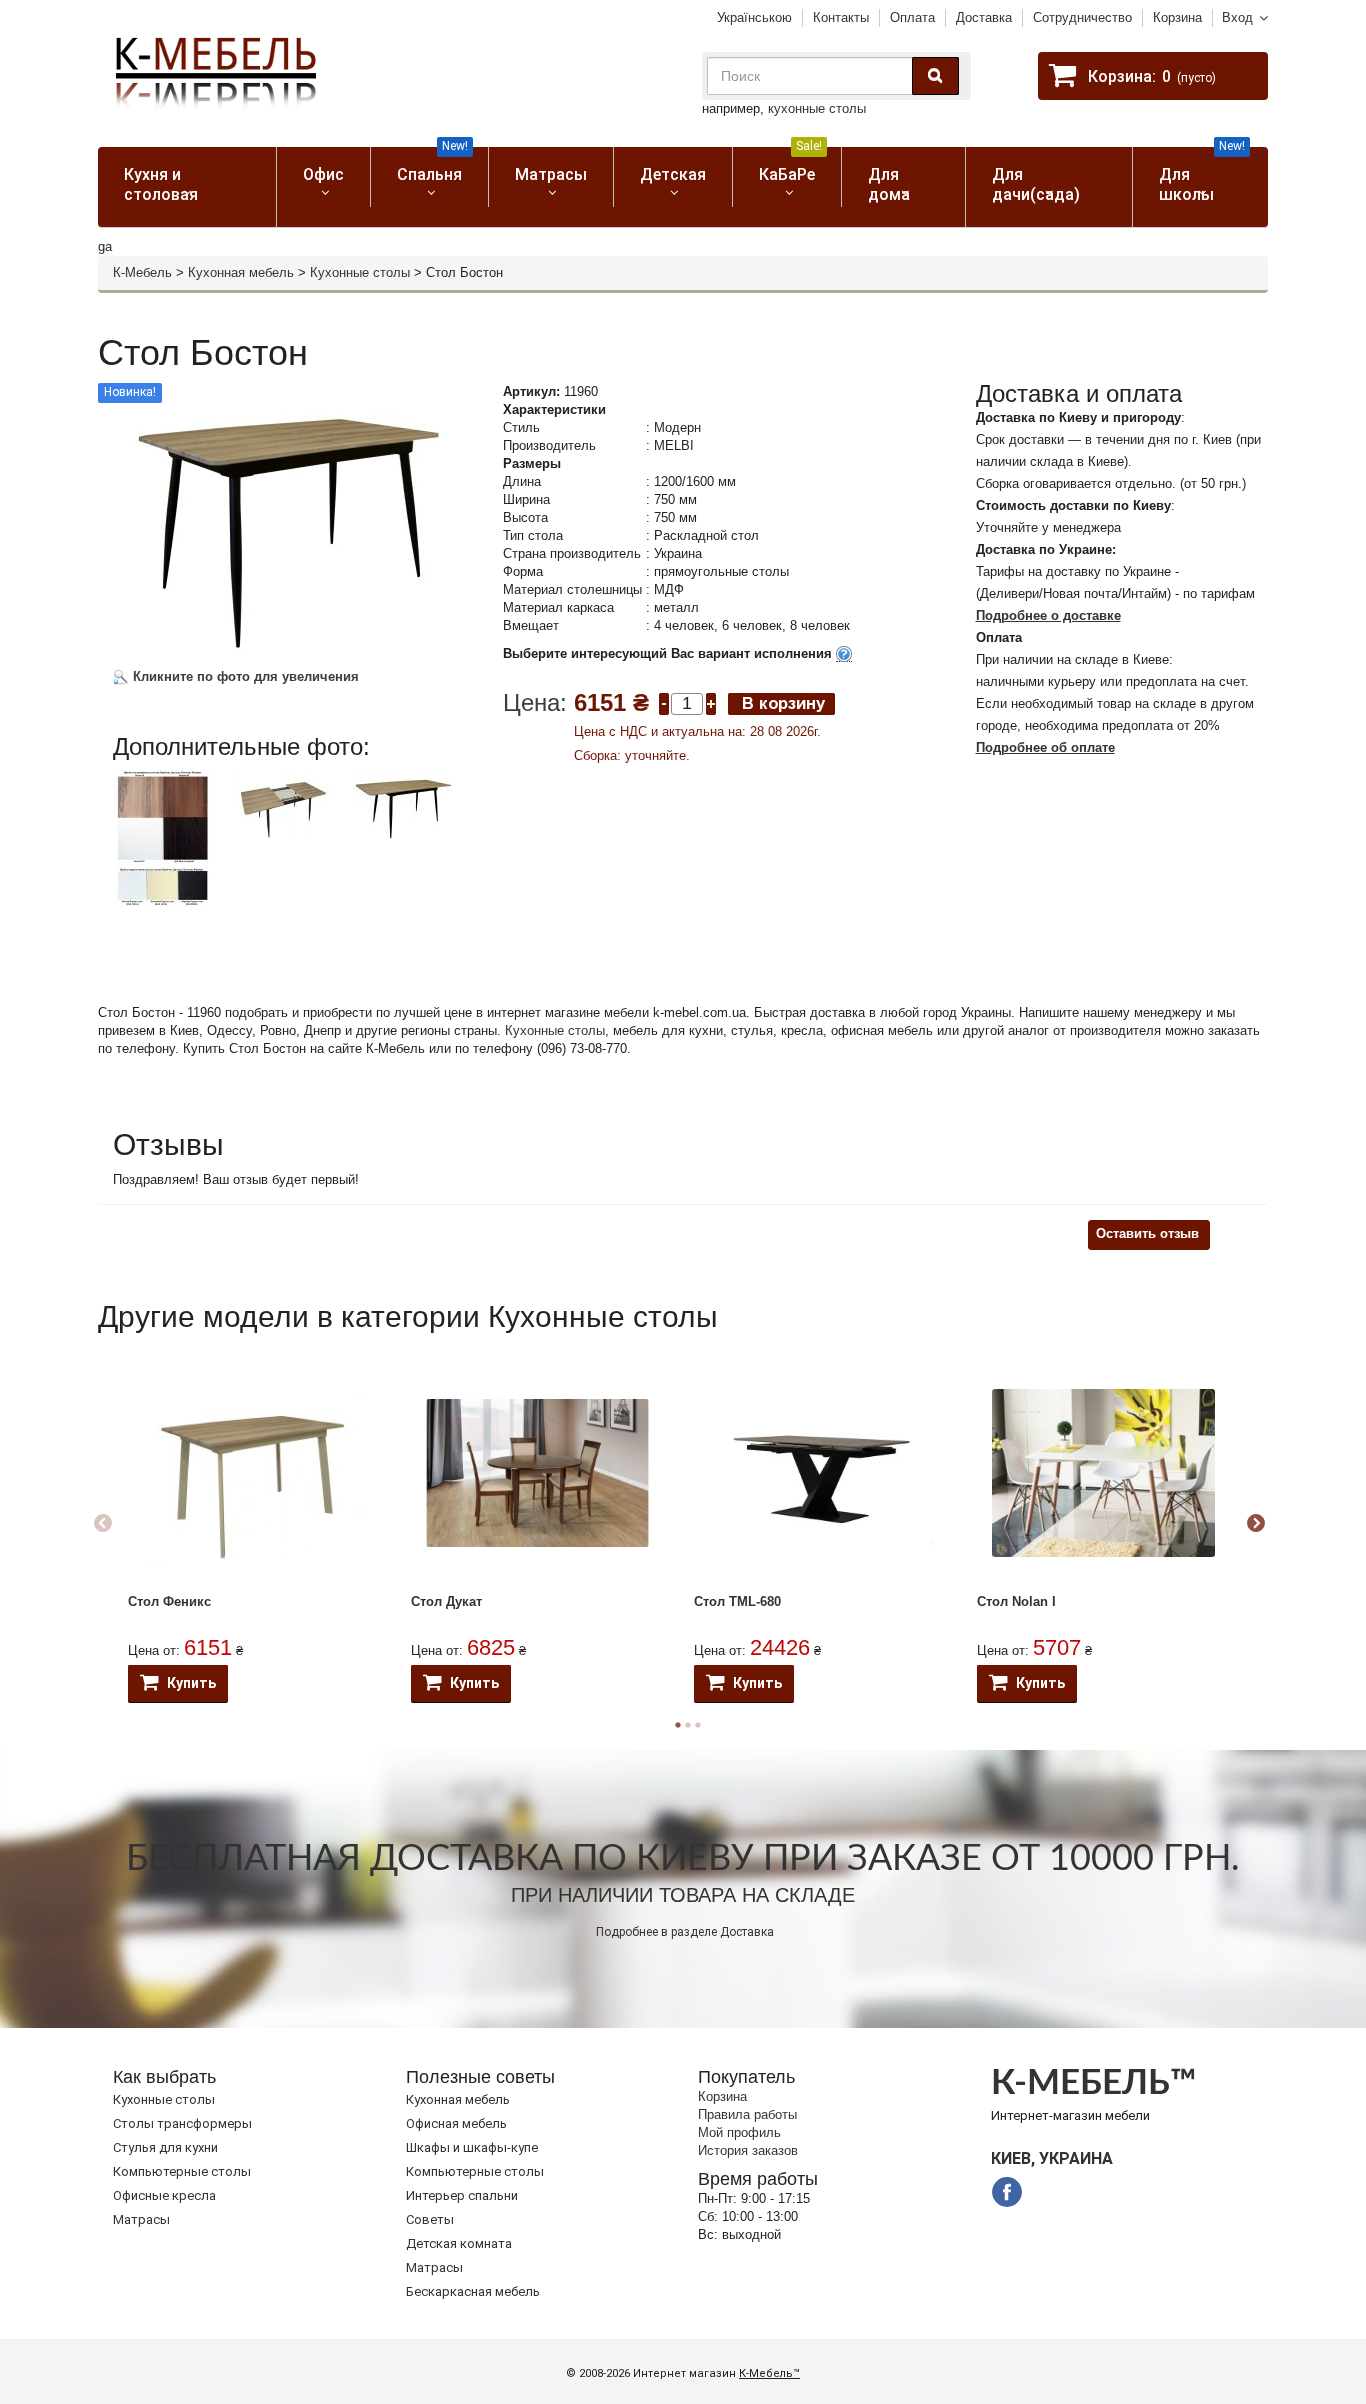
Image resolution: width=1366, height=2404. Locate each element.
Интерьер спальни (462, 2195)
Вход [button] (1237, 17)
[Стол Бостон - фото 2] (283, 804)
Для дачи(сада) (1036, 184)
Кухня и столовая (161, 184)
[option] (170, 856)
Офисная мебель (456, 2123)
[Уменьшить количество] (664, 702)
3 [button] (698, 1725)
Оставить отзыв (1147, 1233)
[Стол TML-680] (820, 1472)
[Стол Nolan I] (1103, 1473)
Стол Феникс (169, 1601)
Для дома (889, 184)
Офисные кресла (164, 2195)
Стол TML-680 (737, 1601)
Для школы (1202, 175)
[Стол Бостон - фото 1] (163, 838)
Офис (323, 174)
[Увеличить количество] (711, 702)
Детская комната (459, 2243)
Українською (754, 17)
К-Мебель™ (769, 2373)
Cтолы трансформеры (182, 2123)
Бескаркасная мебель (473, 2291)
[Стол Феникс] (254, 1473)
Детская (673, 174)
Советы (430, 2219)
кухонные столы (817, 108)
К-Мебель (142, 272)
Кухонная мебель (241, 272)
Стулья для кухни (165, 2147)
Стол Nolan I (1016, 1601)
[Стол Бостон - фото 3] (403, 805)
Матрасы (551, 174)
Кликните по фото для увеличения (244, 676)
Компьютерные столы (182, 2171)
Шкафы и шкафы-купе (472, 2147)
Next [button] (1256, 1524)
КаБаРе (790, 165)
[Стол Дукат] (537, 1473)
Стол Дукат (446, 1601)
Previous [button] (103, 1524)
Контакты (841, 17)
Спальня (432, 165)
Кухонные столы (360, 272)
